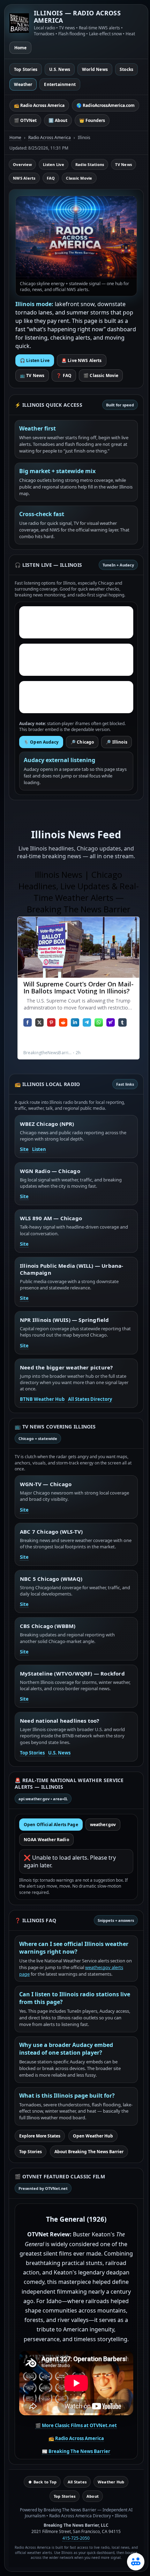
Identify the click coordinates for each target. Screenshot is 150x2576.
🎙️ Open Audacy (41, 742)
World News (95, 69)
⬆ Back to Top (42, 2482)
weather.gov (103, 1825)
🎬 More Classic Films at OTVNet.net (76, 2425)
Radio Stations (90, 164)
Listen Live (54, 164)
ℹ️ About (58, 120)
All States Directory (90, 1399)
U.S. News (60, 69)
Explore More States (40, 2136)
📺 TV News (32, 375)
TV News (123, 164)
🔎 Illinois (117, 742)
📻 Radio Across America (39, 105)
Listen (39, 1149)
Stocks (126, 69)
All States (77, 2482)
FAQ (51, 178)
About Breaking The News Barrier (89, 2152)
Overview (22, 164)
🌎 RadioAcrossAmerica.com (106, 105)
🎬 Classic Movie (101, 375)
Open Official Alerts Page (51, 1825)
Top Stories (26, 69)
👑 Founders (92, 120)
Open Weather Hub (93, 2136)
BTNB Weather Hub (42, 1399)
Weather (23, 84)
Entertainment (60, 84)
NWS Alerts (24, 178)
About (93, 2496)
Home (20, 48)
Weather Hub (111, 2482)
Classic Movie (79, 178)
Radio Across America (50, 138)
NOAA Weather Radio (46, 1840)
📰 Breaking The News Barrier (76, 2451)
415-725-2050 (76, 2538)
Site (24, 1149)
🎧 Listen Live (35, 360)
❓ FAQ (64, 375)
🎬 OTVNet (25, 120)
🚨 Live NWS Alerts (82, 360)
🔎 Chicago (82, 742)
